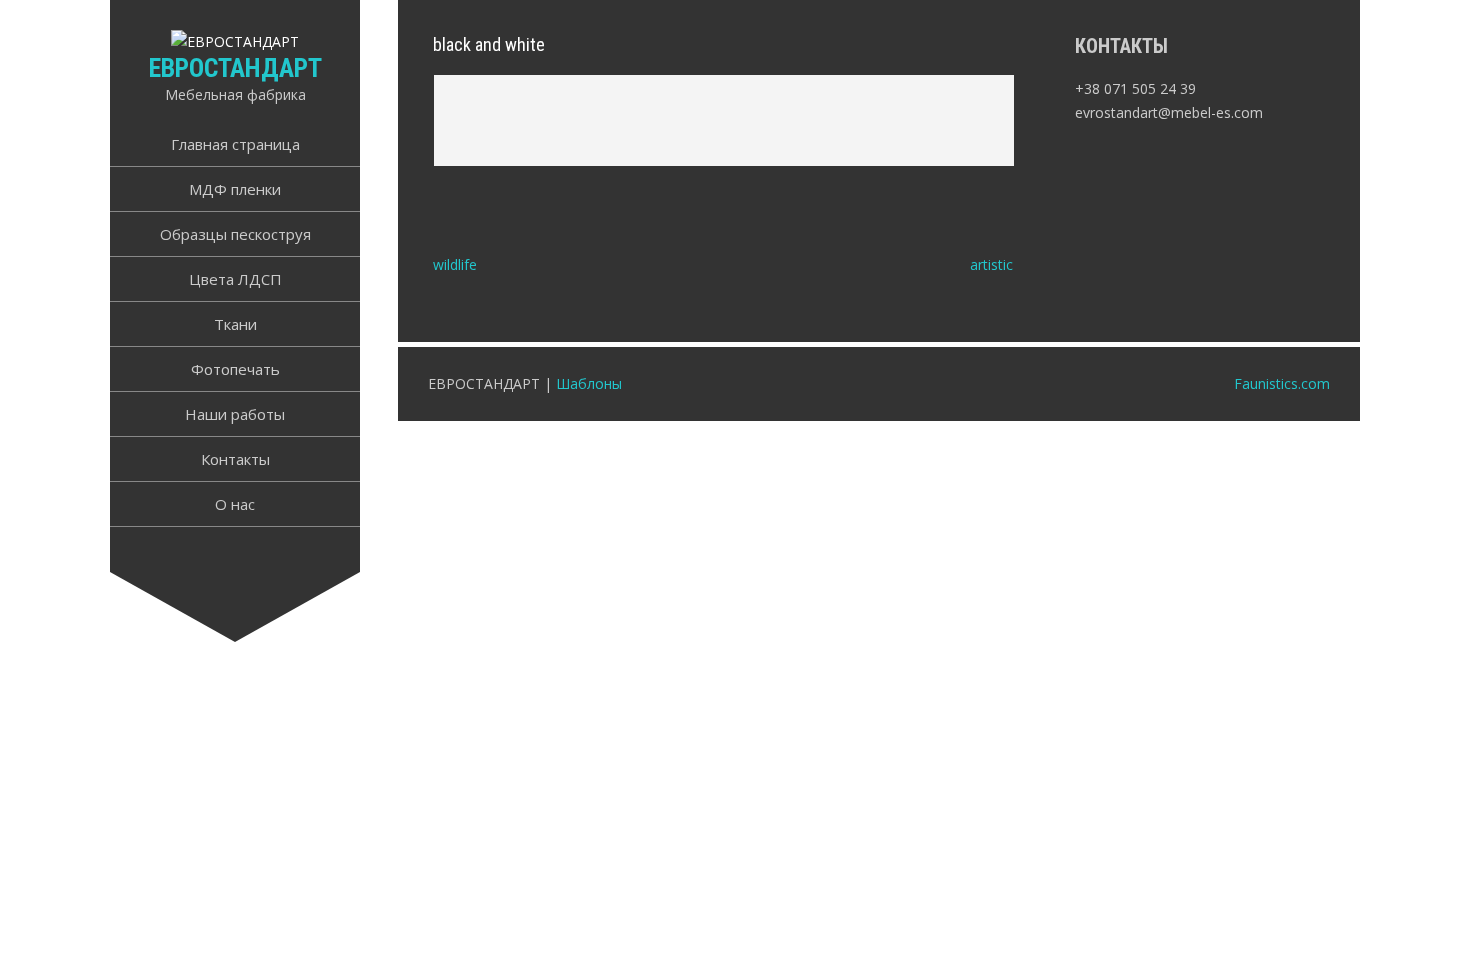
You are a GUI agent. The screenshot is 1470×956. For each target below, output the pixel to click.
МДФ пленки (235, 189)
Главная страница (235, 144)
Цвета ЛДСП (235, 279)
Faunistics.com (1282, 383)
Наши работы (235, 414)
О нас (235, 504)
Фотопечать (235, 369)
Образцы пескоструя (235, 234)
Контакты (235, 459)
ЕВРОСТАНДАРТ (235, 68)
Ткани (235, 324)
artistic (991, 264)
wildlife (455, 264)
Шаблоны (589, 383)
